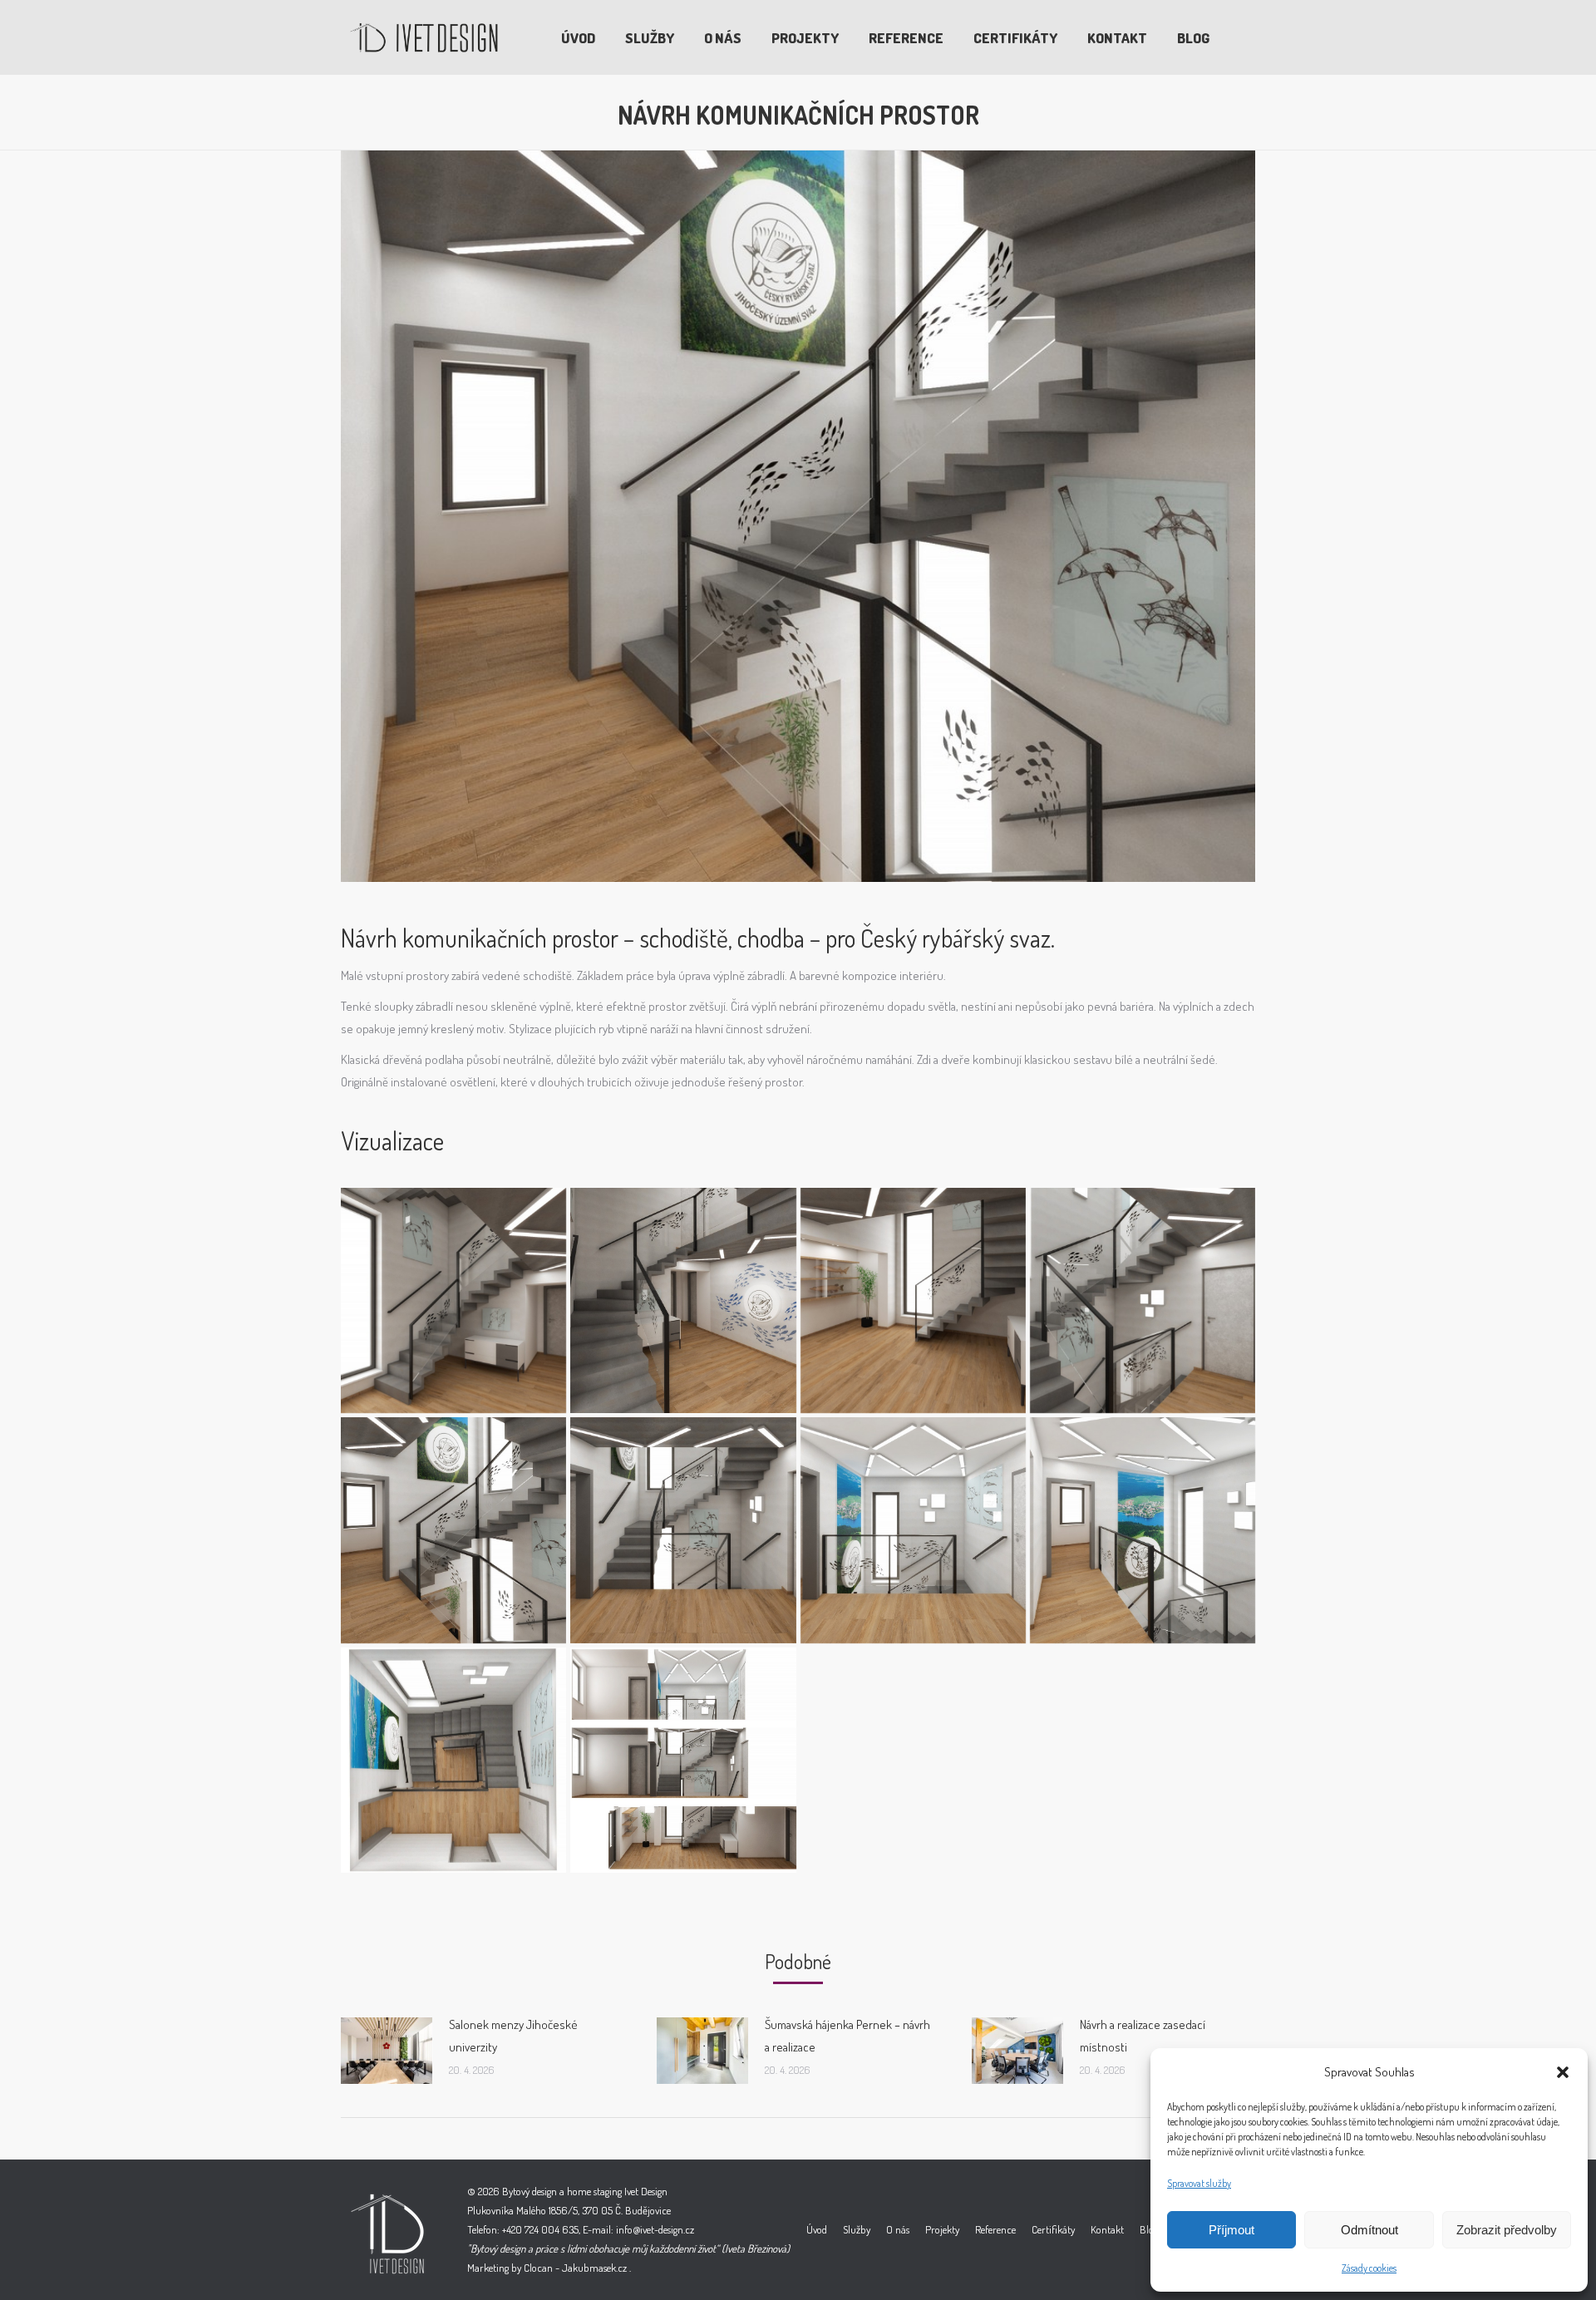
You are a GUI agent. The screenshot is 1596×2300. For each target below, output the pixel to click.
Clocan (538, 2268)
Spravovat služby (1199, 2183)
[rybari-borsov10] (683, 1760)
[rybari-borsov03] (913, 1300)
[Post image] (387, 2051)
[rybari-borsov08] (1143, 1530)
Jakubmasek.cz (594, 2268)
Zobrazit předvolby (1507, 2230)
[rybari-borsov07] (913, 1530)
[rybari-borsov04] (1143, 1300)
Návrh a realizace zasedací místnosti (1143, 2036)
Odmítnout (1369, 2230)
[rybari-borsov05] (453, 1530)
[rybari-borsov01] (453, 1300)
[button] (1563, 2072)
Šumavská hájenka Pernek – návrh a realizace (847, 2036)
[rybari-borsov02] (683, 1300)
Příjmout (1231, 2230)
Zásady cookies (1369, 2268)
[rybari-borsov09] (453, 1760)
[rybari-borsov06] (683, 1530)
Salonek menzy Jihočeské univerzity (513, 2036)
